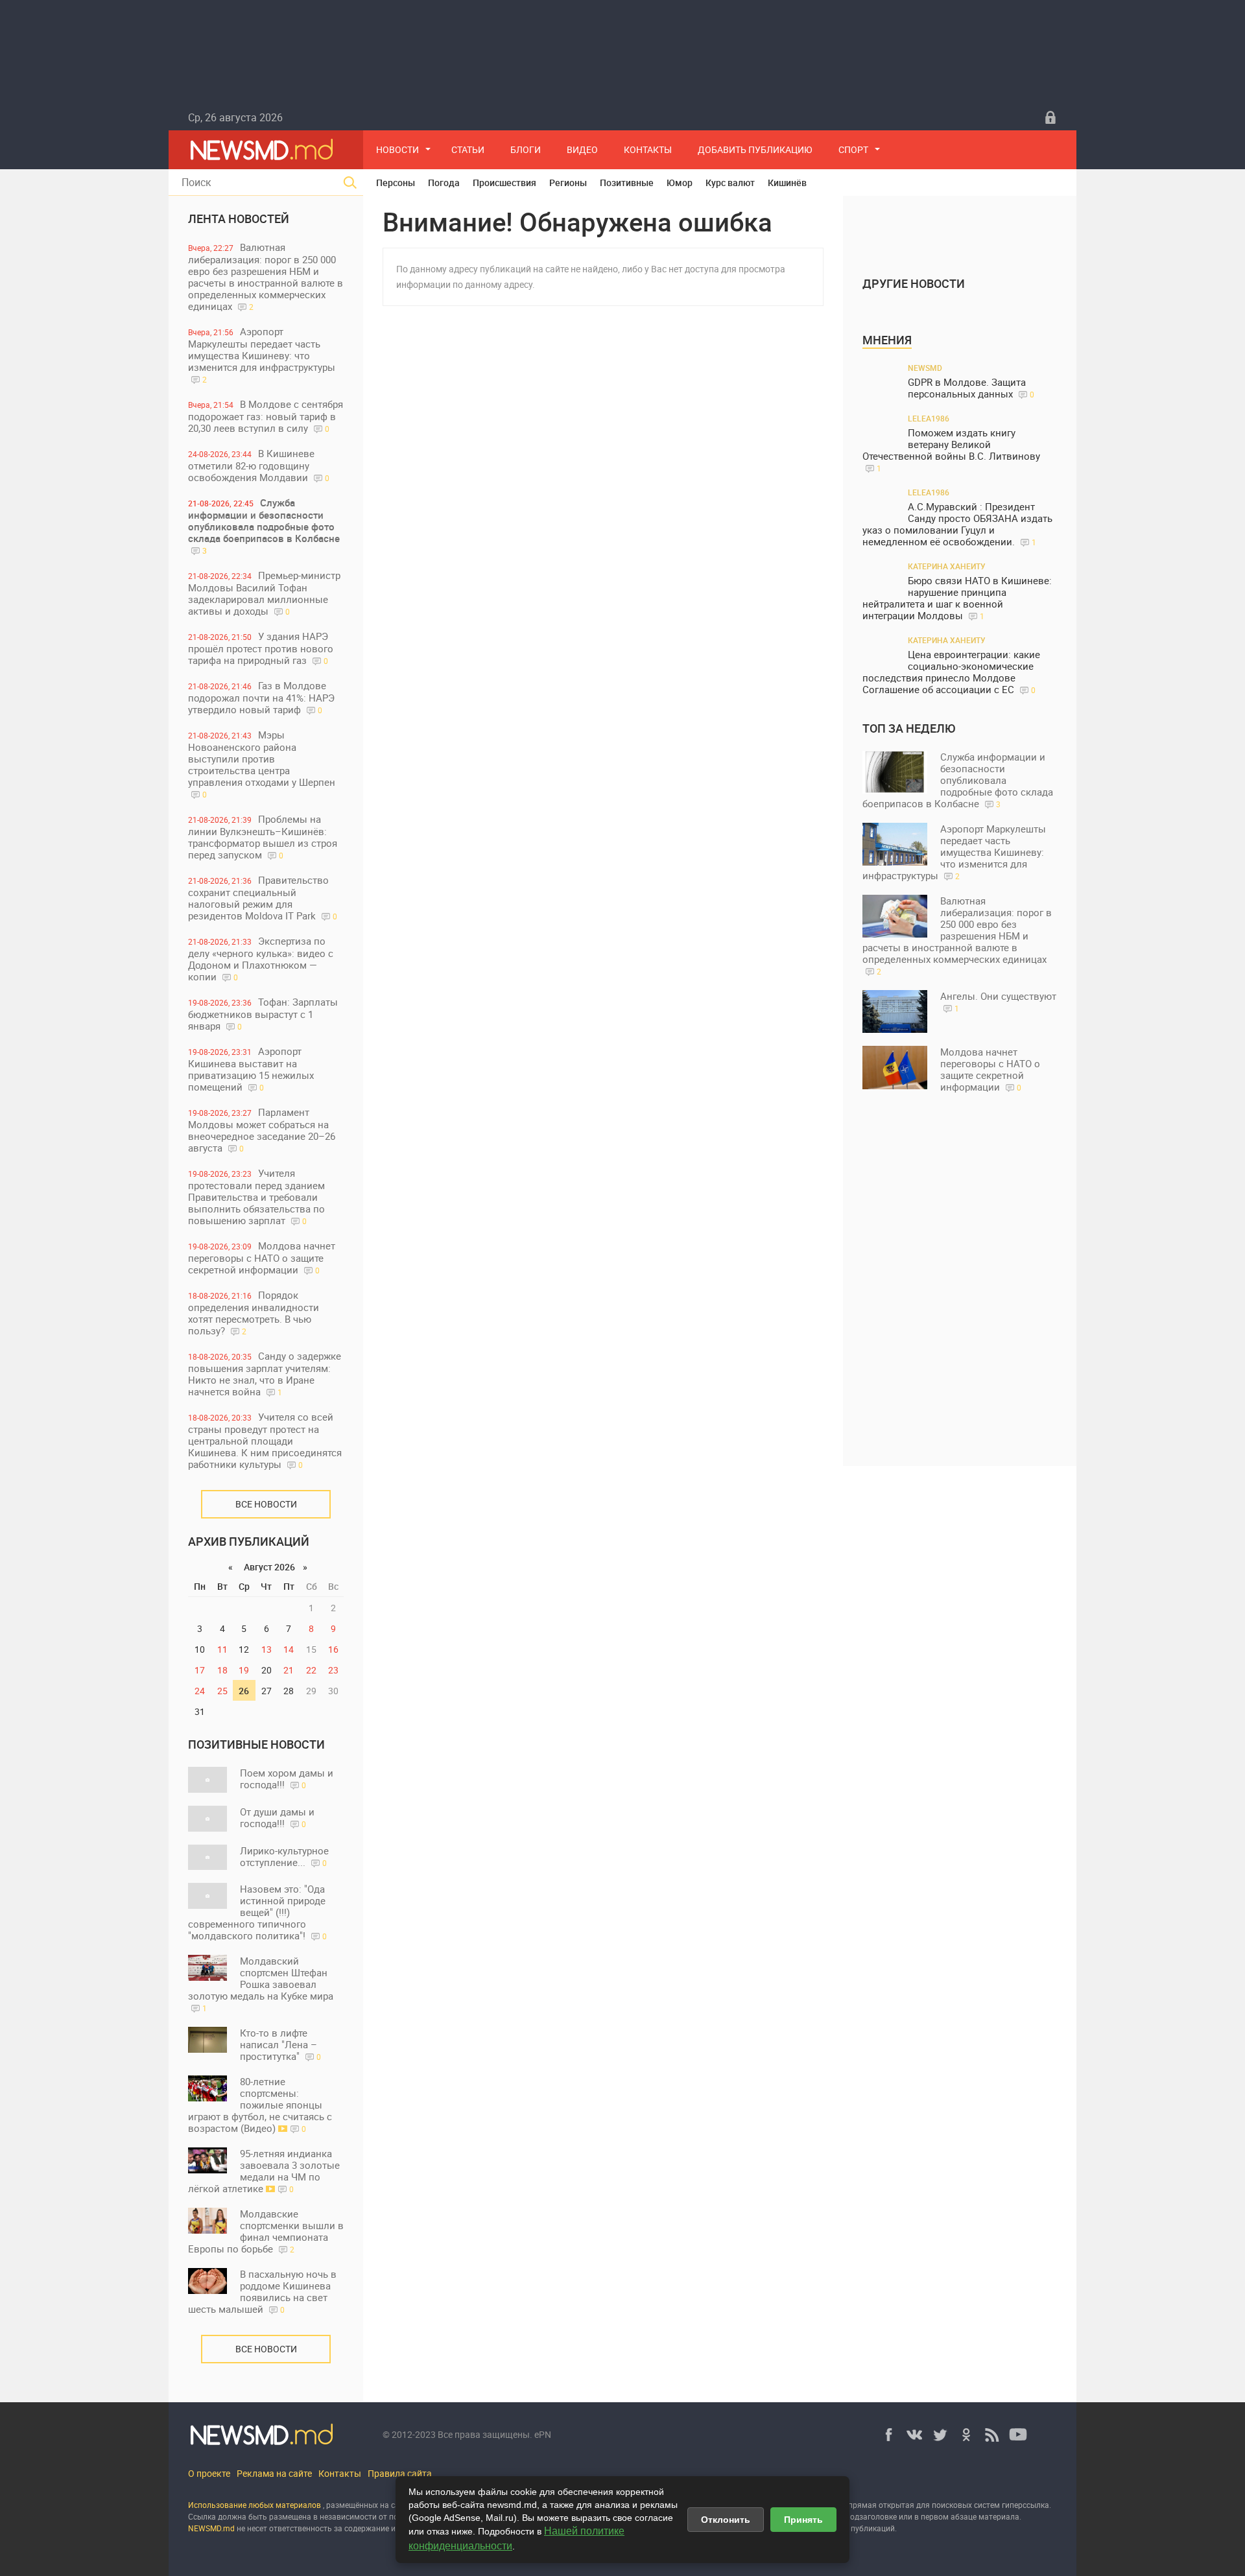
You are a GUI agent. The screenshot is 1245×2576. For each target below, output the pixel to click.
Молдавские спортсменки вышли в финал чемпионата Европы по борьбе (266, 2231)
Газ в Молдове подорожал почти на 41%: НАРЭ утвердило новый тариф (261, 697)
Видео (582, 149)
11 (222, 1649)
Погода (444, 183)
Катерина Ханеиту (947, 566)
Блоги (526, 149)
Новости (397, 149)
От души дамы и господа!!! (277, 1817)
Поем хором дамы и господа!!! (287, 1778)
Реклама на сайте (274, 2473)
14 (289, 1649)
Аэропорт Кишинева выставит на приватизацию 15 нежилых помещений (251, 1069)
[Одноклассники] (966, 2435)
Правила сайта (400, 2473)
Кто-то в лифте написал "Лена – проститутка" (280, 2044)
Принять (803, 2520)
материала (999, 2516)
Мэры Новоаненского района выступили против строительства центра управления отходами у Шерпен (262, 764)
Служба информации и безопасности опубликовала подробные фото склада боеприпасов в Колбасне (264, 526)
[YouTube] (1018, 2435)
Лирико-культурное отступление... (284, 1856)
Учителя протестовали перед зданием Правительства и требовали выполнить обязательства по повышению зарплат (256, 1197)
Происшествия (504, 183)
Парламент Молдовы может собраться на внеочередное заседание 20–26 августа (262, 1130)
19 (244, 1670)
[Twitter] (940, 2435)
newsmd (925, 368)
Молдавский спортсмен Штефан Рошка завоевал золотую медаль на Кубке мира (261, 1984)
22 (311, 1670)
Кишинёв (787, 183)
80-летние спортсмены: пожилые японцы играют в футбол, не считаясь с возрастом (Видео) (260, 2105)
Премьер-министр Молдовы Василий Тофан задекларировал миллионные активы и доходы (264, 593)
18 (222, 1670)
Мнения (887, 340)
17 (200, 1670)
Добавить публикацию (755, 149)
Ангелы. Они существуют (998, 1001)
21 (289, 1670)
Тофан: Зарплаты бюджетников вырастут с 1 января (263, 1014)
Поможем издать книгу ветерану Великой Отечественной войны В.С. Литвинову (951, 450)
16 (333, 1649)
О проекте (209, 2473)
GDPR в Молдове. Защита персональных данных (971, 388)
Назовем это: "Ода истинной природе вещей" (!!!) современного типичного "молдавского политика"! (257, 1912)
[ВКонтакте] (914, 2435)
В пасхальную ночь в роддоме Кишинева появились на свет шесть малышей (262, 2291)
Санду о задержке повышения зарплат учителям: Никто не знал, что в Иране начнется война (265, 1374)
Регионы (568, 183)
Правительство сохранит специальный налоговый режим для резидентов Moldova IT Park (263, 898)
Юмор (680, 183)
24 (200, 1691)
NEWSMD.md (212, 2528)
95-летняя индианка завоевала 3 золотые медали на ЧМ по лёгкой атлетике (264, 2171)
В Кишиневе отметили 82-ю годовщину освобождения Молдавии (259, 465)
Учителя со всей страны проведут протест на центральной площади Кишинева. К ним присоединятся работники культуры (265, 1440)
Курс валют (730, 183)
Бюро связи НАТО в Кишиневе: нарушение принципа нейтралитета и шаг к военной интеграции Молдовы (957, 598)
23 (333, 1670)
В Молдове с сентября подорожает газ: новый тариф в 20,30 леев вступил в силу (266, 416)
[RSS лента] (992, 2435)
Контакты (648, 149)
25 (222, 1691)
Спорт (853, 149)
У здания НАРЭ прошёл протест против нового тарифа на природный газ (261, 648)
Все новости (266, 1504)
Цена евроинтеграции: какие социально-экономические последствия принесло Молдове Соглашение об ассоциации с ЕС (951, 672)
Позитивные (627, 183)
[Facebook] (888, 2435)
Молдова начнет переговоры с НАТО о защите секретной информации (262, 1258)
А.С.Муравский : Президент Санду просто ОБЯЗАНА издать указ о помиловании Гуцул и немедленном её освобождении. (957, 524)
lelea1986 (929, 418)
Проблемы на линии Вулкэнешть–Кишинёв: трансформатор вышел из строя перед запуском (263, 837)
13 (267, 1649)
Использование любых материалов (255, 2505)
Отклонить (726, 2520)
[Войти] (1050, 117)
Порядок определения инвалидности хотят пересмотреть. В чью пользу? (254, 1313)
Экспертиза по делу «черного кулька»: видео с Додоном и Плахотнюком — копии (261, 959)
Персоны (396, 183)
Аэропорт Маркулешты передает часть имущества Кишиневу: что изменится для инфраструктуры (262, 355)
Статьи (468, 149)
